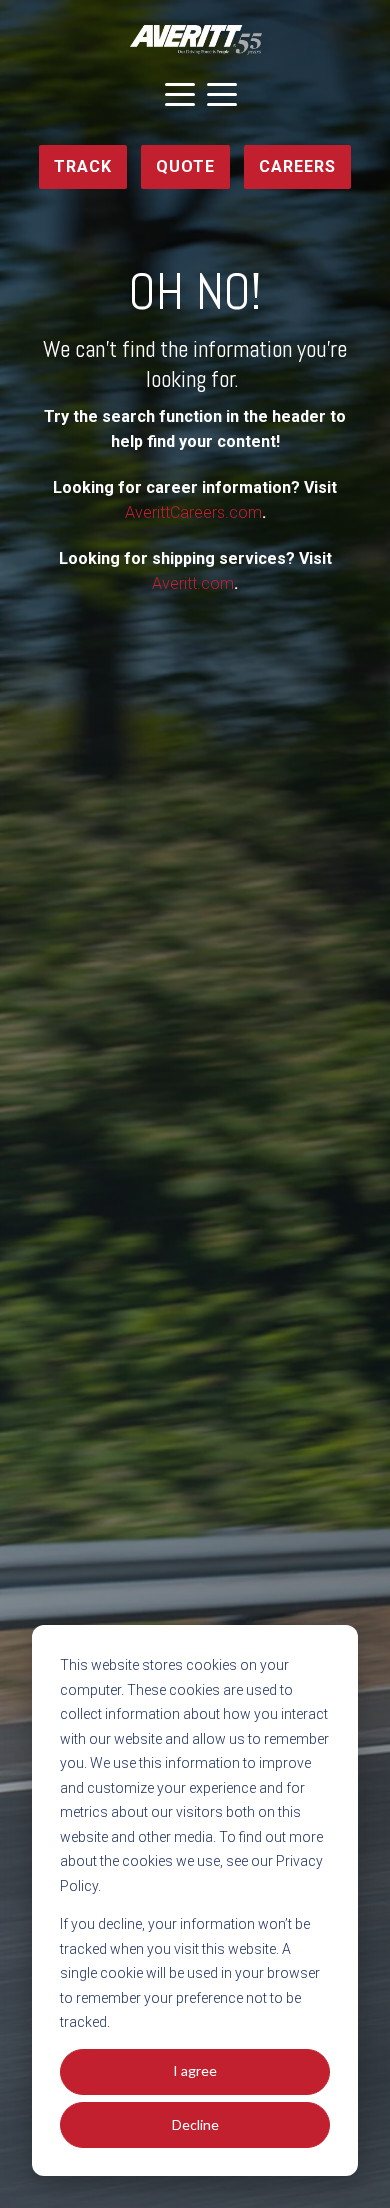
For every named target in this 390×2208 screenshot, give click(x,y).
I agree (195, 2070)
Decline (195, 2124)
